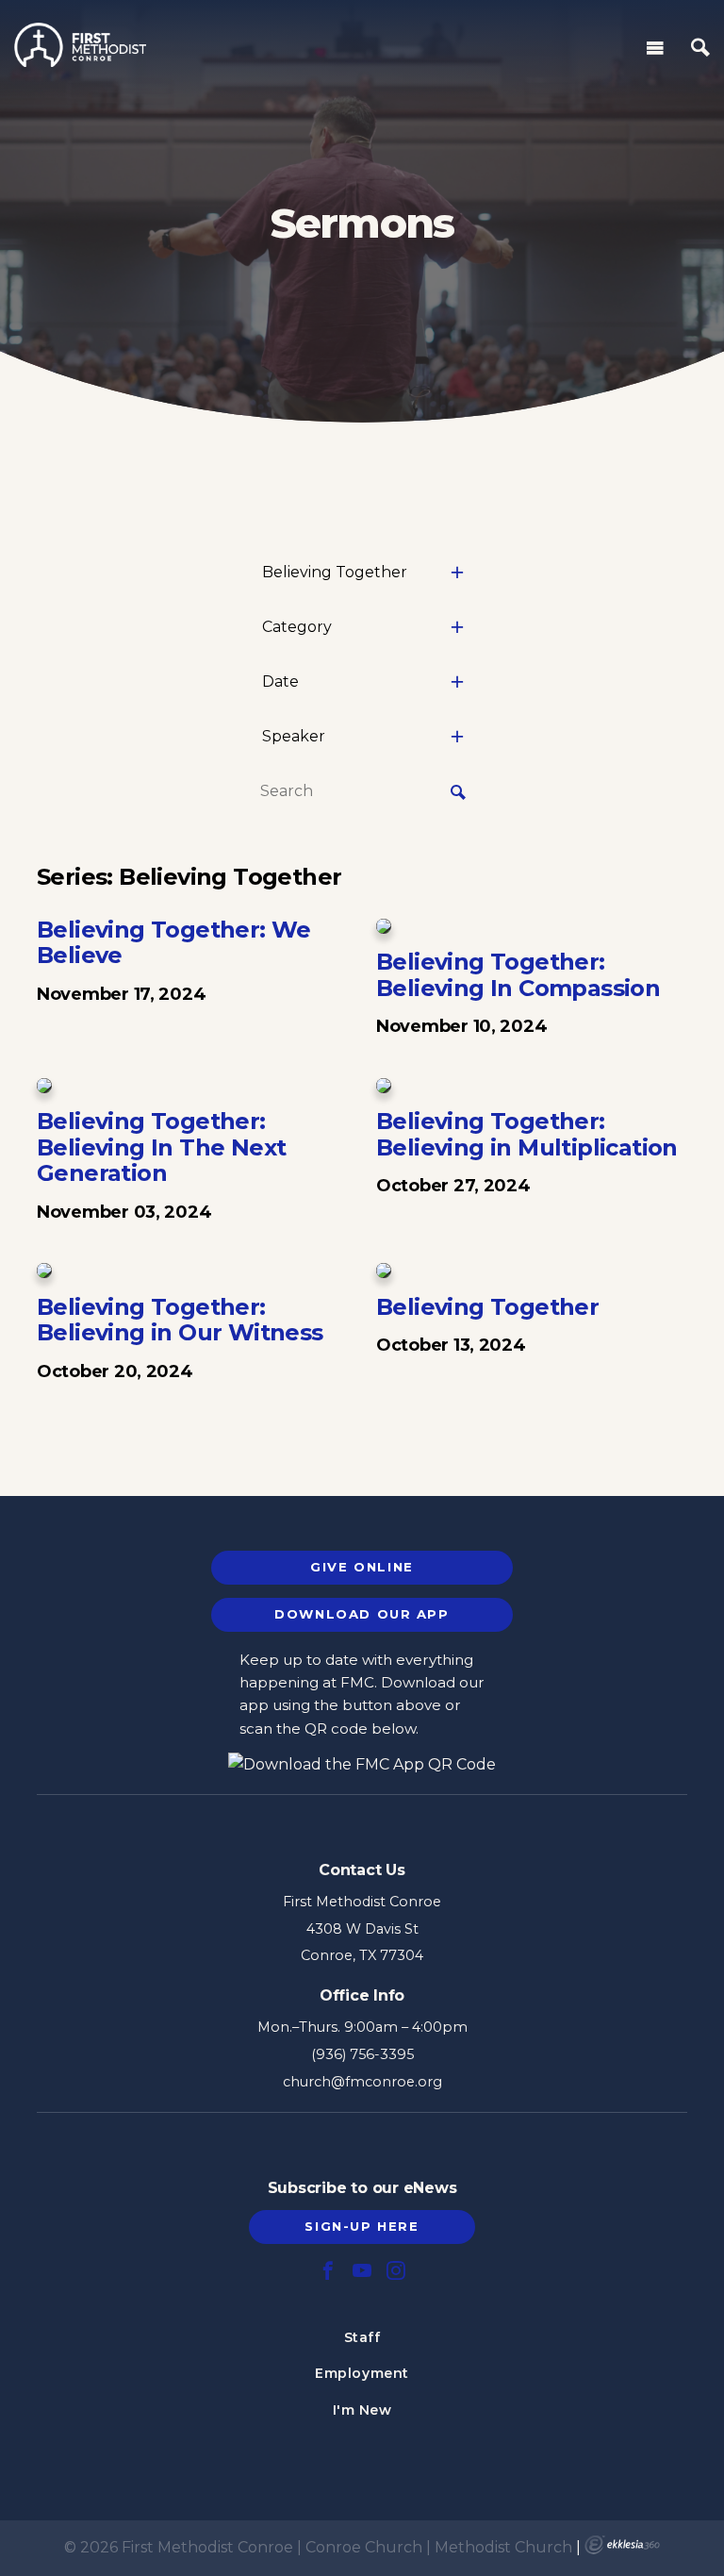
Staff (362, 2337)
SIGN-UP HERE (362, 2226)
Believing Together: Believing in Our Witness (180, 1320)
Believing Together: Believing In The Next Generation (161, 1147)
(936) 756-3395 (362, 2054)
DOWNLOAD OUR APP (362, 1614)
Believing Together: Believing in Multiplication (527, 1134)
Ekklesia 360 (622, 2545)
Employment (362, 2373)
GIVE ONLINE (362, 1567)
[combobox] (362, 573)
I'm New (362, 2410)
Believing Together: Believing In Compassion (518, 975)
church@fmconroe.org (362, 2082)
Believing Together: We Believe (174, 943)
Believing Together (487, 1307)
